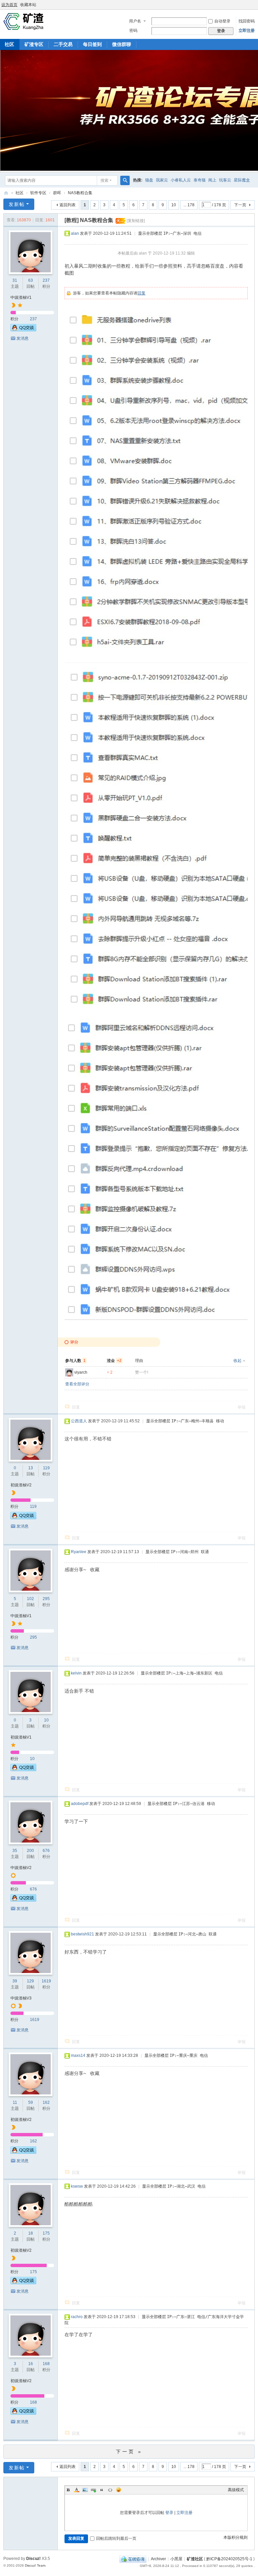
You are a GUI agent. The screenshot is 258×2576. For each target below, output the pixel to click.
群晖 (57, 193)
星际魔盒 (242, 180)
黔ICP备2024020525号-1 (229, 2559)
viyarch (81, 1372)
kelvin (76, 1673)
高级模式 (236, 2490)
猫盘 (149, 180)
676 (46, 1851)
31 (15, 280)
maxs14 (78, 2056)
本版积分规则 (235, 2537)
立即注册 (247, 31)
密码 (133, 31)
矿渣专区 (34, 44)
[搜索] (125, 180)
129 (30, 1981)
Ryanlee (79, 1552)
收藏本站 (28, 5)
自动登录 (222, 21)
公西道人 (79, 1421)
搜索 (104, 180)
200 (30, 1851)
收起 (238, 1361)
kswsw (77, 2186)
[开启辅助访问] (256, 5)
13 (31, 1468)
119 (46, 1468)
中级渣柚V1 (21, 297)
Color (77, 2490)
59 (31, 2102)
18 (31, 2233)
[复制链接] (136, 221)
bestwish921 (82, 1934)
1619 (46, 1981)
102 (30, 1599)
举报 (242, 1407)
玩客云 (225, 180)
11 (15, 2102)
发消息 (23, 338)
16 (31, 2364)
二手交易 (63, 44)
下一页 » (129, 2452)
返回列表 (68, 205)
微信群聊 (122, 44)
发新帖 (17, 204)
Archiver (158, 2559)
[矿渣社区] (24, 21)
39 (15, 1981)
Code (110, 2490)
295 (46, 1599)
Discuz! (33, 2559)
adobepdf (80, 1804)
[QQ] (133, 2559)
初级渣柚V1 (21, 1737)
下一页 (240, 205)
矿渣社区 (6, 193)
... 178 (189, 205)
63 (31, 280)
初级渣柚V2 (21, 1485)
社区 (19, 193)
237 (46, 280)
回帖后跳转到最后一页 (116, 2538)
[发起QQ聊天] (23, 330)
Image (85, 2490)
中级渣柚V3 (21, 1998)
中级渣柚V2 (21, 1868)
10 (174, 205)
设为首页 (9, 5)
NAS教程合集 (80, 193)
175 (46, 2233)
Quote (102, 2490)
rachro (77, 2317)
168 (46, 2364)
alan (75, 233)
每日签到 (92, 44)
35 (15, 1851)
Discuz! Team (35, 2565)
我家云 (162, 180)
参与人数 (75, 1361)
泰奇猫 (200, 180)
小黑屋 (176, 2559)
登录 (169, 2513)
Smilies (119, 2490)
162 (46, 2102)
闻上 (212, 180)
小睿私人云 (181, 180)
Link (93, 2490)
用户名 (135, 21)
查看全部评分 (77, 1384)
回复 (141, 293)
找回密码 (247, 21)
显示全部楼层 (150, 233)
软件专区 (38, 193)
